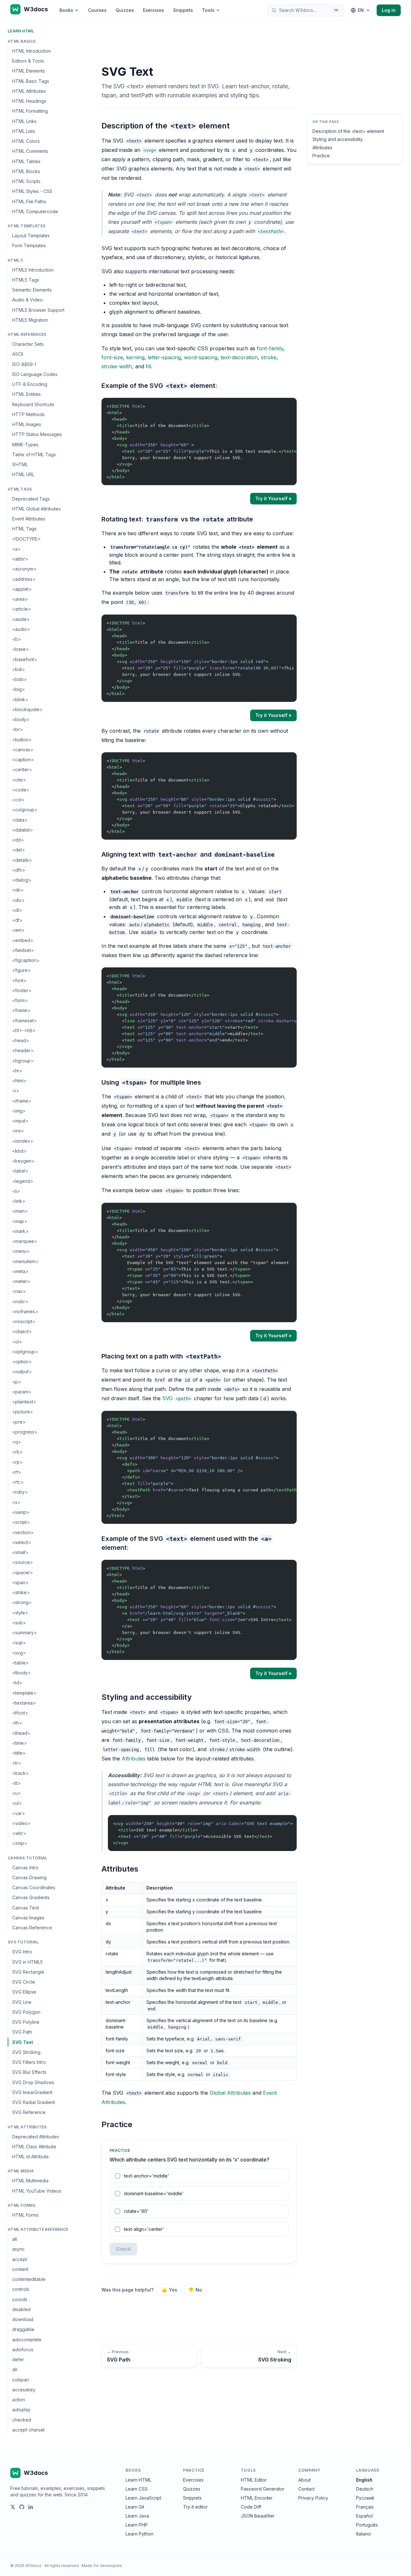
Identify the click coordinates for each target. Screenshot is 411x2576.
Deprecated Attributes (36, 2137)
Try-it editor (195, 2507)
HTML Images (27, 424)
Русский (365, 2498)
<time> (20, 1743)
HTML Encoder (257, 2498)
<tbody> (22, 1673)
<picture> (23, 1412)
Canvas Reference (32, 1928)
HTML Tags (24, 529)
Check (123, 2249)
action (19, 2400)
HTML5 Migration (30, 320)
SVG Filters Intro (29, 2062)
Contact (306, 2489)
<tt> (17, 1783)
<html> (19, 1081)
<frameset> (25, 1021)
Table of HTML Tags (34, 454)
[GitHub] (22, 2507)
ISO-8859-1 (24, 364)
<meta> (20, 1271)
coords (20, 2299)
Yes (169, 2290)
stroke (269, 357)
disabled (21, 2309)
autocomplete (27, 2340)
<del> (19, 850)
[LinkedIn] (31, 2507)
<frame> (21, 1011)
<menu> (21, 1251)
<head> (21, 1040)
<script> (21, 1522)
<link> (19, 1201)
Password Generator (263, 2489)
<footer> (22, 990)
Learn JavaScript (143, 2498)
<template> (24, 1693)
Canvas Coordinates (34, 1887)
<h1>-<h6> (24, 1030)
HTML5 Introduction (33, 270)
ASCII (18, 354)
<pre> (19, 1422)
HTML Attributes (29, 91)
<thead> (21, 1733)
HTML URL (23, 475)
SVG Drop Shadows (33, 2082)
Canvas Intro (25, 1868)
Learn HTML (21, 31)
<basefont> (25, 659)
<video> (21, 1823)
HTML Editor (254, 2480)
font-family (270, 348)
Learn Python (140, 2534)
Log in (389, 10)
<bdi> (19, 669)
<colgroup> (25, 810)
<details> (22, 860)
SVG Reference (29, 2112)
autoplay (21, 2410)
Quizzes (125, 10)
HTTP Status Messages (37, 435)
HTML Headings (29, 101)
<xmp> (20, 1843)
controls (21, 2289)
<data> (20, 820)
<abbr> (20, 559)
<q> (17, 1442)
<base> (21, 649)
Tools (208, 10)
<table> (21, 1663)
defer (18, 2359)
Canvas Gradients (31, 1897)
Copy (286, 404)
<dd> (18, 840)
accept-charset (28, 2430)
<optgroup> (25, 1352)
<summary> (25, 1633)
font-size (112, 357)
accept (20, 2259)
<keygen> (23, 1161)
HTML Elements (29, 71)
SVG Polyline (26, 2022)
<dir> (18, 890)
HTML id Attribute (31, 2157)
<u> (17, 1793)
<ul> (17, 1803)
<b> (17, 639)
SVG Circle (24, 1982)
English (364, 2480)
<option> (22, 1362)
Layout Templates (31, 236)
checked (22, 2420)
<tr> (17, 1763)
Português (367, 2525)
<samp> (21, 1512)
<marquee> (25, 1241)
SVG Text (23, 2042)
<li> (16, 1191)
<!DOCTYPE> (26, 539)
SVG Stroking (26, 2052)
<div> (18, 900)
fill (149, 366)
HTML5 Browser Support (38, 310)
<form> (20, 1000)
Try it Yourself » (273, 498)
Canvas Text (26, 1908)
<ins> (18, 1131)
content (20, 2269)
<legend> (23, 1181)
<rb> (17, 1452)
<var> (19, 1813)
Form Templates (29, 246)
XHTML (20, 464)
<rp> (17, 1462)
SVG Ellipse (24, 1992)
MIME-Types (25, 445)
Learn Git (135, 2507)
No (195, 2290)
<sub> (19, 1623)
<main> (20, 1211)
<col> (18, 800)
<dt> (17, 920)
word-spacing (201, 357)
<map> (20, 1221)
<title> (19, 1753)
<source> (23, 1562)
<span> (20, 1582)
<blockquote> (27, 709)
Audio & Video (27, 300)
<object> (22, 1332)
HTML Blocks (26, 171)
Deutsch (365, 2489)
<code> (21, 790)
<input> (20, 1121)
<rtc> (18, 1482)
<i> (16, 1091)
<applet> (22, 589)
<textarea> (24, 1703)
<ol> (17, 1342)
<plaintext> (24, 1402)
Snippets (183, 10)
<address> (24, 579)
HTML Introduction (32, 51)
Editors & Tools (28, 61)
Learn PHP (137, 2525)
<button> (22, 740)
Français (365, 2507)
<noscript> (24, 1321)
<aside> (21, 619)
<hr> (17, 1071)
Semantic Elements (32, 290)
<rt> (17, 1472)
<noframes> (25, 1311)
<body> (21, 719)
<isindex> (23, 1141)
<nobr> (20, 1301)
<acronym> (24, 569)
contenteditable (29, 2279)
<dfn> (19, 870)
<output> (22, 1372)
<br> (17, 730)
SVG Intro (22, 1952)
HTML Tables (26, 161)
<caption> (23, 760)
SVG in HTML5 (27, 1962)
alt (15, 2239)
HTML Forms (25, 2215)
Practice (321, 156)
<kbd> (19, 1151)
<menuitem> (25, 1261)
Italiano (363, 2534)
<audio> (21, 629)
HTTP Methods (28, 414)
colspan (21, 2380)
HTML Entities (26, 394)
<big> (19, 690)
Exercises (153, 10)
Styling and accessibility (338, 139)
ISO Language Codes (35, 374)
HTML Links (24, 121)
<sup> (19, 1642)
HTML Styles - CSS (32, 192)
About (305, 2480)
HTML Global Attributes (36, 509)
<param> (22, 1392)
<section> (23, 1532)
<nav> (19, 1292)
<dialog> (22, 880)
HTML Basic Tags (31, 81)
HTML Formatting (30, 111)
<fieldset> (23, 950)
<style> (20, 1613)
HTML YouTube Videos (37, 2191)
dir (15, 2369)
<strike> (21, 1592)
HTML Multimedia (30, 2181)
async (18, 2249)
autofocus (23, 2349)
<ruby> (20, 1492)
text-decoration (239, 357)
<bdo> (20, 679)
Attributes (134, 1759)
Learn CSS (137, 2489)
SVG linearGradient (32, 2092)
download (23, 2319)
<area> (20, 599)
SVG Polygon (26, 2012)
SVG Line (22, 2002)
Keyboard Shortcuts (33, 404)
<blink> (20, 699)
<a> (17, 549)
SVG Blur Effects (29, 2072)
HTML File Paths (29, 201)
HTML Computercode (35, 211)
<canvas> (23, 750)
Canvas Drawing (29, 1877)
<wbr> (19, 1833)
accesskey (24, 2390)
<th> (17, 1723)
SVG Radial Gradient (34, 2102)
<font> (19, 980)
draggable (23, 2329)
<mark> (20, 1231)
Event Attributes (29, 519)
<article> (22, 609)
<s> (16, 1502)
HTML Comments (30, 151)
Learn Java (137, 2516)
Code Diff (251, 2507)
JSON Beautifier (258, 2516)
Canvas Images (28, 1918)
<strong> (22, 1602)
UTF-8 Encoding (30, 384)
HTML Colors (26, 141)
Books (66, 10)
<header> (23, 1051)
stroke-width (117, 366)
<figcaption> (26, 960)
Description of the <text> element (348, 131)
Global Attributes (230, 2093)
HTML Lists (24, 131)
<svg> (19, 1653)
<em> (18, 930)
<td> (17, 1683)
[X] (13, 2507)
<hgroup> (23, 1061)
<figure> (22, 970)
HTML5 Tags (26, 280)
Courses (97, 10)
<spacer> (23, 1572)
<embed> (23, 940)
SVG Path (22, 2032)
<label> (20, 1171)
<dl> (17, 910)
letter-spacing (164, 357)
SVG (177, 1398)
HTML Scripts (26, 181)
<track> (21, 1773)
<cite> (19, 780)
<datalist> (23, 830)
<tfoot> (20, 1713)
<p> (17, 1382)
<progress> (25, 1432)
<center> (22, 770)
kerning (135, 357)
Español (364, 2516)
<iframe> (22, 1101)
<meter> (21, 1281)
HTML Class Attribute (34, 2147)
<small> (20, 1552)
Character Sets (28, 344)
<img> (19, 1111)
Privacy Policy (313, 2498)
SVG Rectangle (28, 1972)
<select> (22, 1542)
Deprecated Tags (31, 499)
